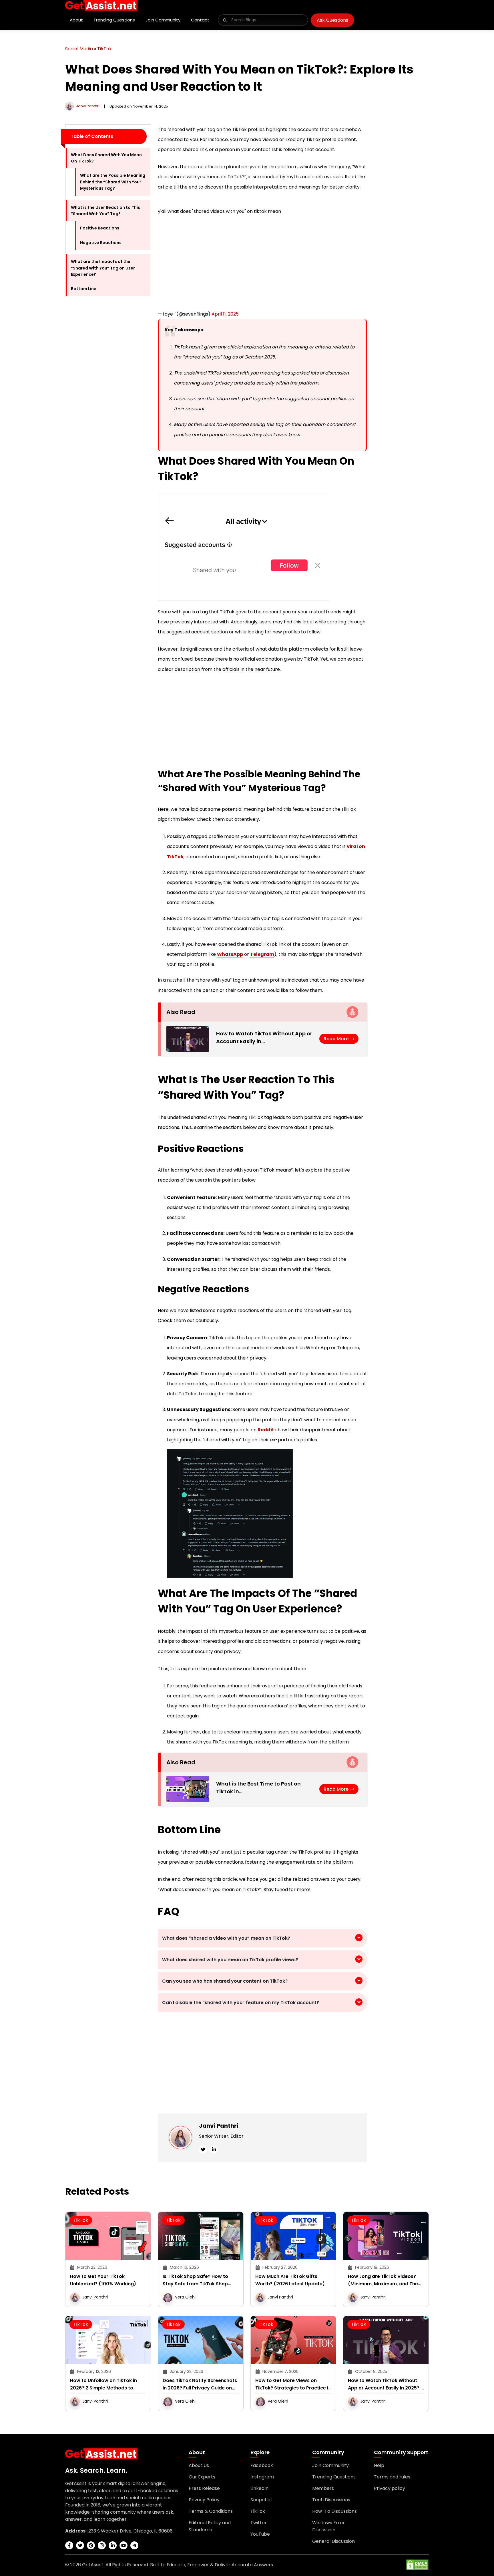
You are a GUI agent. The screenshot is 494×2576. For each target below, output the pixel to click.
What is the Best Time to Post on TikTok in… (258, 1793)
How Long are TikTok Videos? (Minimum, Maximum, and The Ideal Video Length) (383, 2286)
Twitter (259, 2528)
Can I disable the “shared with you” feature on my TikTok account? (241, 2008)
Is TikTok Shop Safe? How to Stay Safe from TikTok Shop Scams (195, 2286)
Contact (200, 20)
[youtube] (124, 2551)
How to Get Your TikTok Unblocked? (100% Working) (103, 2286)
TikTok (104, 49)
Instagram (262, 2483)
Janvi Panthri (88, 106)
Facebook (262, 2471)
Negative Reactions (101, 243)
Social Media (79, 49)
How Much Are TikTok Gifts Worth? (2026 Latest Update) (290, 2286)
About (76, 20)
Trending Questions (114, 20)
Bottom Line (84, 289)
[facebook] (69, 2551)
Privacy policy (390, 2494)
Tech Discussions (331, 2505)
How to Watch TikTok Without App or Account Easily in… (264, 1043)
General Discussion (333, 2547)
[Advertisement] (108, 387)
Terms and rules (392, 2483)
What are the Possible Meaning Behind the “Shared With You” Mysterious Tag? (113, 182)
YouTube (260, 2540)
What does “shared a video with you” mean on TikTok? (227, 1944)
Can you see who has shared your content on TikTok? (225, 1987)
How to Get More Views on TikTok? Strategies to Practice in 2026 (293, 2390)
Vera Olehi (185, 2303)
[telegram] (134, 2551)
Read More (337, 1044)
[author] (69, 106)
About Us (199, 2471)
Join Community (163, 20)
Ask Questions (332, 20)
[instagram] (102, 2551)
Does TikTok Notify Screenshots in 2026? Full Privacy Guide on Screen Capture (200, 2390)
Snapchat (261, 2505)
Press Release (204, 2494)
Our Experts (202, 2483)
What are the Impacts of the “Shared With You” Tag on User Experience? (103, 268)
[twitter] (203, 2155)
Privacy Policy (204, 2505)
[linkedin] (214, 2155)
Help (379, 2471)
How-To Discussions (334, 2517)
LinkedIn (259, 2494)
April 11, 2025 (225, 320)
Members (323, 2494)
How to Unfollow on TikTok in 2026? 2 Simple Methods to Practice (103, 2390)
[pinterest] (91, 2551)
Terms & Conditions (211, 2517)
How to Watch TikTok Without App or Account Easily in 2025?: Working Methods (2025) (384, 2390)
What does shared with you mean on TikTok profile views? (231, 1965)
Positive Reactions (100, 228)
